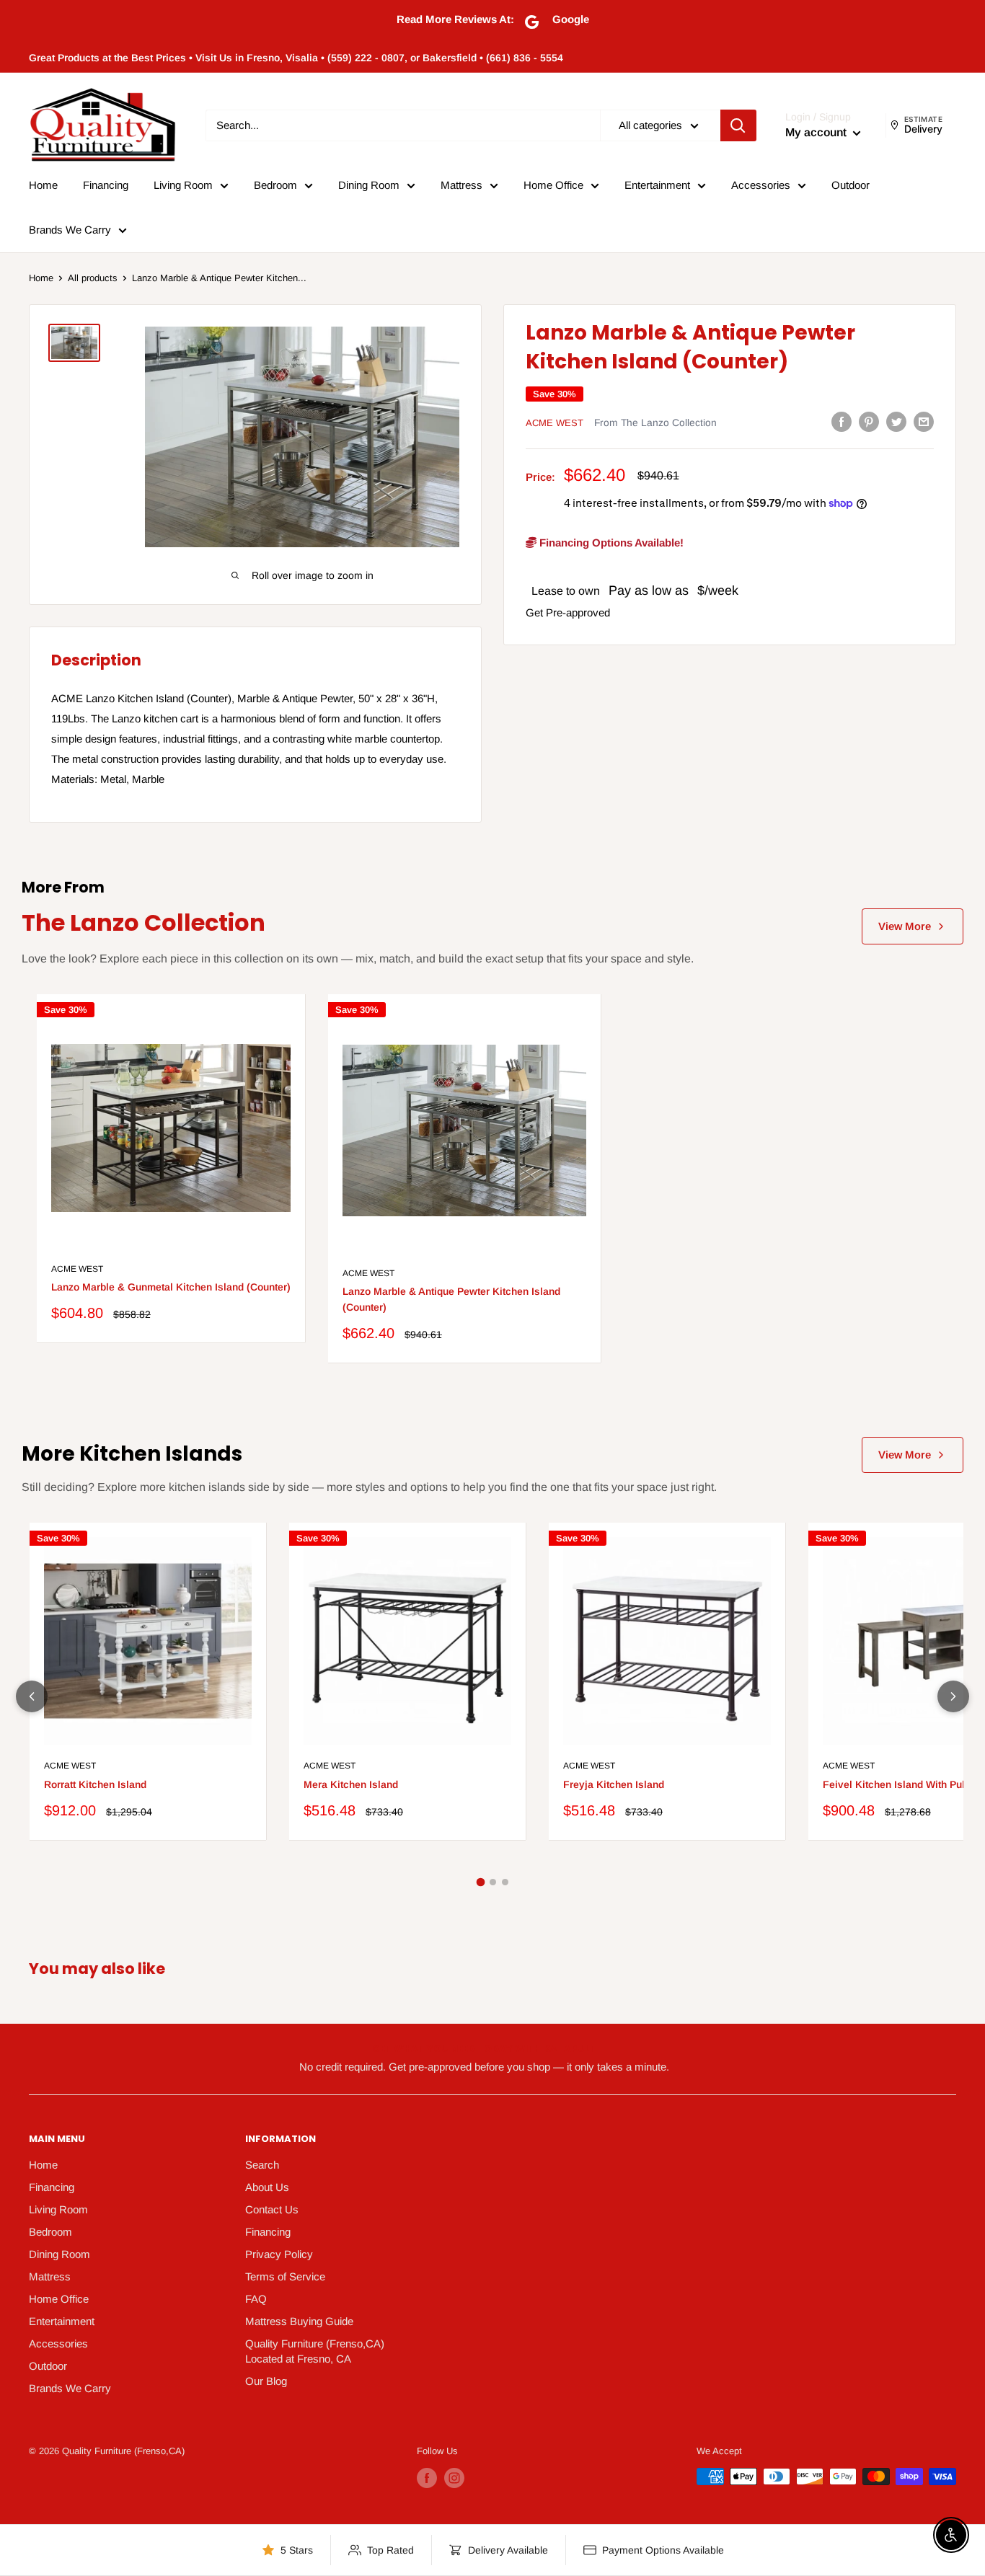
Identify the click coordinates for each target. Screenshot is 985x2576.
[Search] (738, 125)
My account (817, 132)
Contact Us (272, 2209)
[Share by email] (924, 421)
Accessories (761, 185)
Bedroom (275, 185)
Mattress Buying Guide (299, 2321)
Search (262, 2165)
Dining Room (369, 185)
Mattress (461, 185)
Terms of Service (285, 2276)
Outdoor (851, 185)
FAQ (256, 2299)
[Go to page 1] (480, 1882)
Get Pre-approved (568, 612)
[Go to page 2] (493, 1882)
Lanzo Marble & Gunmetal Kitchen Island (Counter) (171, 1287)
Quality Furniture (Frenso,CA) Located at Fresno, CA (315, 2351)
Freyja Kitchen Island (614, 1784)
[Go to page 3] (505, 1882)
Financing (106, 185)
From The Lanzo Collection (655, 423)
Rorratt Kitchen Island (95, 1784)
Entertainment (657, 185)
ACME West (555, 423)
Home (43, 185)
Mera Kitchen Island (351, 1784)
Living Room (183, 185)
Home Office (553, 185)
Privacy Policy (279, 2254)
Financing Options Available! (610, 542)
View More (905, 926)
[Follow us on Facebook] (427, 2478)
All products (93, 278)
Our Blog (266, 2381)
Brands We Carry (70, 230)
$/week (718, 590)
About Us (267, 2187)
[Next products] (953, 1696)
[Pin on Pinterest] (869, 421)
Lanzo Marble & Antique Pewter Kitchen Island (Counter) (451, 1299)
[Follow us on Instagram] (454, 2478)
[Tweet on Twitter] (896, 421)
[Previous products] (32, 1696)
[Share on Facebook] (842, 421)
